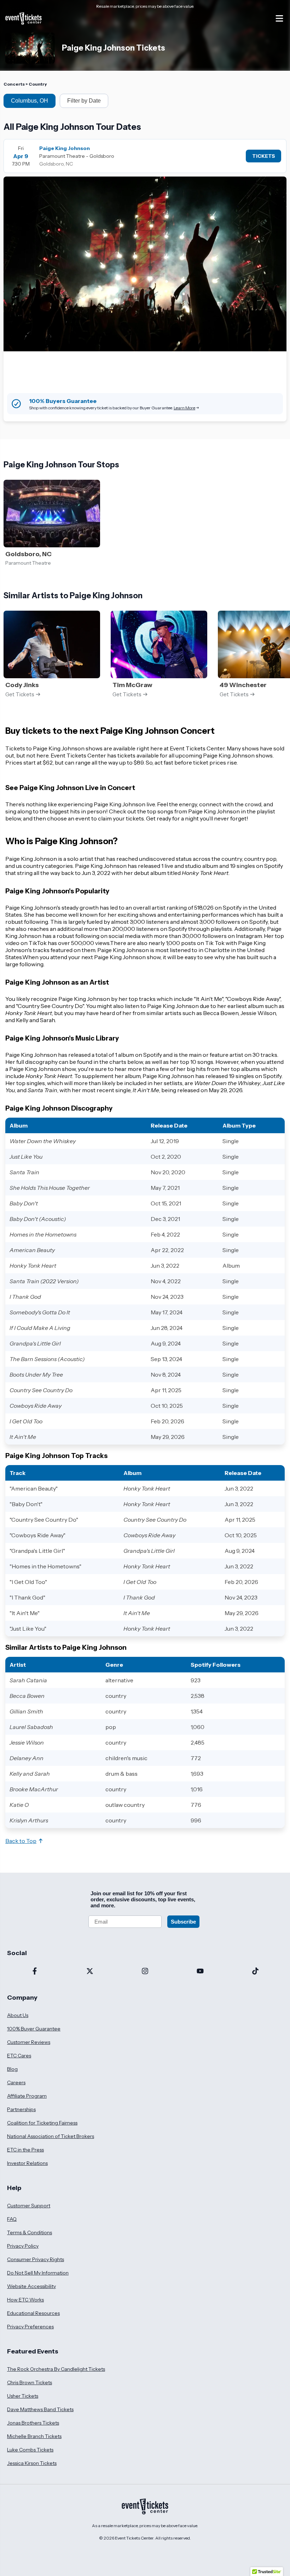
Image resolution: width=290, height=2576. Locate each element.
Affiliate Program (27, 2096)
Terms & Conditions (30, 2232)
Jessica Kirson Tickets (32, 2463)
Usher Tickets (23, 2396)
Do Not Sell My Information (38, 2273)
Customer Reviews (29, 2042)
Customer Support (29, 2206)
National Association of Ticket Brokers (51, 2136)
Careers (16, 2082)
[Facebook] (35, 1972)
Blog (12, 2069)
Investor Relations (27, 2163)
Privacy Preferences (30, 2327)
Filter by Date (84, 101)
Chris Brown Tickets (30, 2382)
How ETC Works (25, 2300)
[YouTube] (200, 1972)
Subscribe (183, 1922)
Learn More (184, 408)
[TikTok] (255, 1972)
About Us (18, 2015)
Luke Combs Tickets (30, 2450)
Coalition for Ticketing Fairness (42, 2123)
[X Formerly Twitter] (90, 1972)
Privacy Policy (23, 2246)
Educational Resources (33, 2313)
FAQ (12, 2219)
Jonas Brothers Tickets (33, 2423)
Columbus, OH (30, 101)
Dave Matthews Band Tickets (40, 2409)
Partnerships (21, 2109)
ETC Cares (19, 2056)
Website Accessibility (31, 2286)
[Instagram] (145, 1972)
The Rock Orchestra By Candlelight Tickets (56, 2369)
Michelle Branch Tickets (34, 2436)
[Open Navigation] (279, 18)
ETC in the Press (25, 2150)
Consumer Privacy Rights (36, 2259)
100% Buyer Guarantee (34, 2029)
